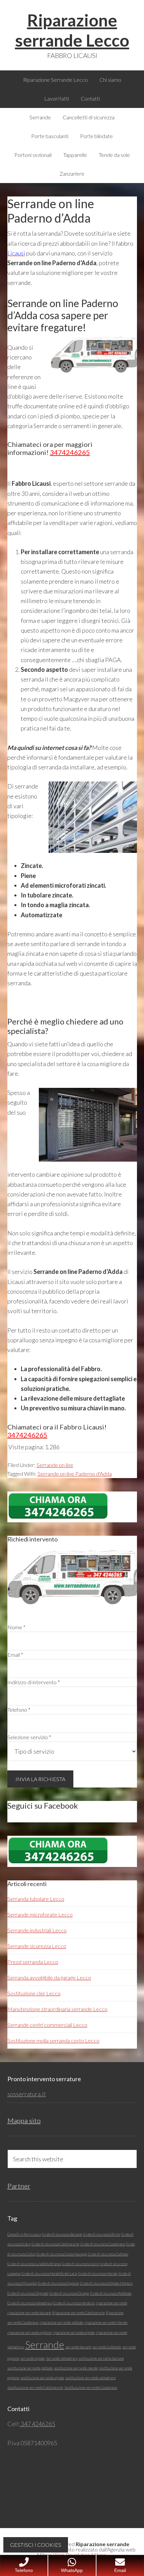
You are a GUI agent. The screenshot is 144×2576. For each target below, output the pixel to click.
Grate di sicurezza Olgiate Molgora (106, 2283)
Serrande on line (55, 1465)
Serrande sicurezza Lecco (37, 1946)
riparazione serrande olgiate (74, 2332)
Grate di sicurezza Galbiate (108, 2254)
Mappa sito (24, 2120)
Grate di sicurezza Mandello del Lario (49, 2273)
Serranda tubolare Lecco (36, 1899)
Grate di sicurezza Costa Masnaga (62, 2254)
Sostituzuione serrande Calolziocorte (35, 2387)
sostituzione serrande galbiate (30, 2368)
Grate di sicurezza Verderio (74, 2303)
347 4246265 (38, 2424)
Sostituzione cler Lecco (34, 1993)
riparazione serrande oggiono (29, 2332)
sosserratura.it (27, 2094)
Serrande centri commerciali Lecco (47, 2025)
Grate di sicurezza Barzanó (62, 2234)
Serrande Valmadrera (62, 2358)
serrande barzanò (78, 2347)
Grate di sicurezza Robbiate (111, 2293)
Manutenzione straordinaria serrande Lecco (57, 2009)
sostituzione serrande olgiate (42, 2378)
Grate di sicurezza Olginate (28, 2293)
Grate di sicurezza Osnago (69, 2293)
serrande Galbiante (107, 2347)
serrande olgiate (33, 2358)
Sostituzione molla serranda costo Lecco (53, 2040)
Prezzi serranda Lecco (33, 1962)
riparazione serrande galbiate (61, 2322)
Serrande (45, 2345)
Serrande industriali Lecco (37, 1930)
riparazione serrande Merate (106, 2322)
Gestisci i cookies (36, 2545)
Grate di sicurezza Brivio (102, 2234)
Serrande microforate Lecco (40, 1914)
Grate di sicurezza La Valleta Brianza (34, 2264)
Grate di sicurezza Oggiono (58, 2283)
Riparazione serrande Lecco (72, 30)
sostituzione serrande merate (76, 2368)
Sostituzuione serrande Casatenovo (91, 2387)
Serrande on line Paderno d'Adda (75, 1474)
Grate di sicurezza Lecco (80, 2264)
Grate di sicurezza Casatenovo (103, 2244)
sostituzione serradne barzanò (101, 2358)
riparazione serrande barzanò (29, 2313)
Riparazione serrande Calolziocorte (79, 2313)
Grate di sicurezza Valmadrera (30, 2303)
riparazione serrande (112, 2303)
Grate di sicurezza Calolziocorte (55, 2244)
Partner (19, 2186)
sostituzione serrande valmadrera (90, 2378)
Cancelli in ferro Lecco (24, 2234)
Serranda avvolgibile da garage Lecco (49, 1977)
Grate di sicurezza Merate (98, 2273)
